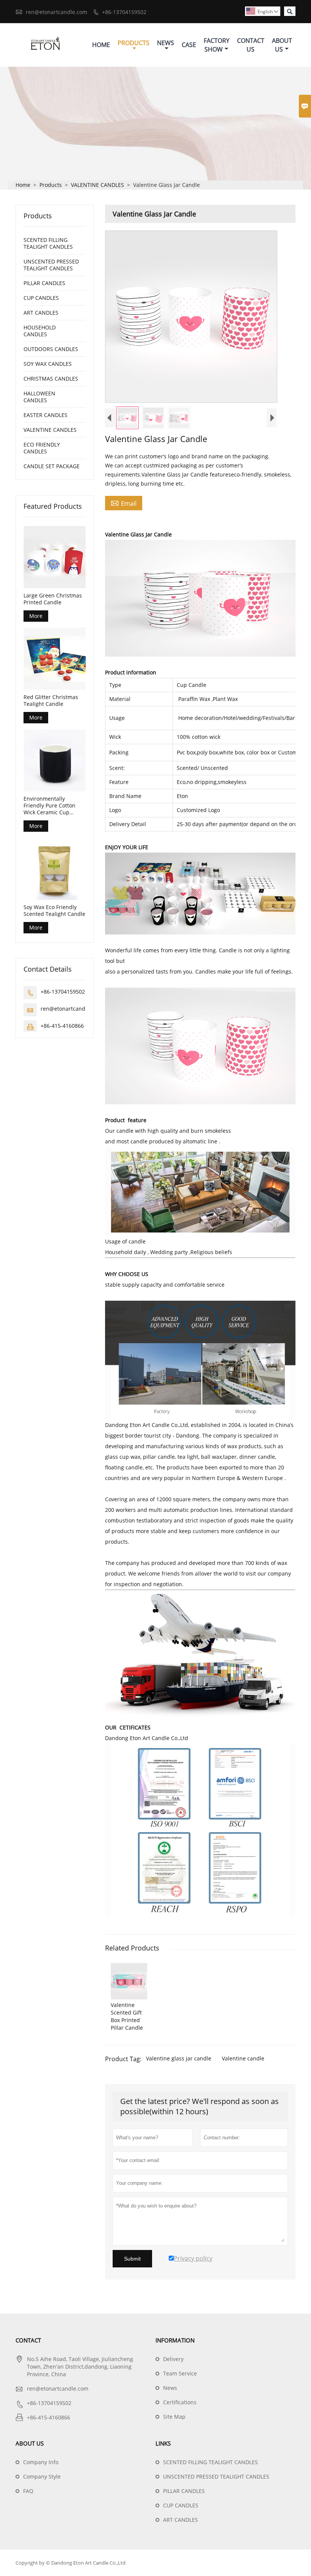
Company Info (41, 2462)
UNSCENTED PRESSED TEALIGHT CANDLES (51, 265)
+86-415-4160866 (62, 1026)
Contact (28, 2340)
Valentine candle (243, 2058)
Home (101, 45)
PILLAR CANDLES (44, 283)
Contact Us (251, 45)
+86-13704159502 (124, 12)
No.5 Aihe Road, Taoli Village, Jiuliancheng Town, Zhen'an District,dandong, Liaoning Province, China (80, 2367)
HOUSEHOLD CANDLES (40, 331)
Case (189, 45)
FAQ (28, 2491)
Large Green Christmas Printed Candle (53, 599)
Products (134, 43)
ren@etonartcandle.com (57, 12)
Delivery (173, 2359)
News (166, 43)
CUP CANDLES (41, 298)
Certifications (180, 2402)
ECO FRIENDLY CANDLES (42, 448)
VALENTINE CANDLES (97, 185)
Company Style (42, 2476)
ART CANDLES (41, 313)
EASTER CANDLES (46, 415)
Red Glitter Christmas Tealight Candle (51, 701)
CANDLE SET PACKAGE (52, 466)
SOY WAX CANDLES (48, 364)
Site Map (174, 2417)
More (36, 616)
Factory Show (217, 45)
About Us (282, 45)
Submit (132, 2259)
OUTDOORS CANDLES (51, 349)
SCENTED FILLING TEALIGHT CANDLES (48, 243)
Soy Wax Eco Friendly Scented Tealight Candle (54, 911)
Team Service (180, 2373)
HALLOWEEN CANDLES (39, 397)
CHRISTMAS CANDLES (51, 379)
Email (124, 503)
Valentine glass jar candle (179, 2058)
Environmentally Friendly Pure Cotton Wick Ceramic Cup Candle (49, 806)
